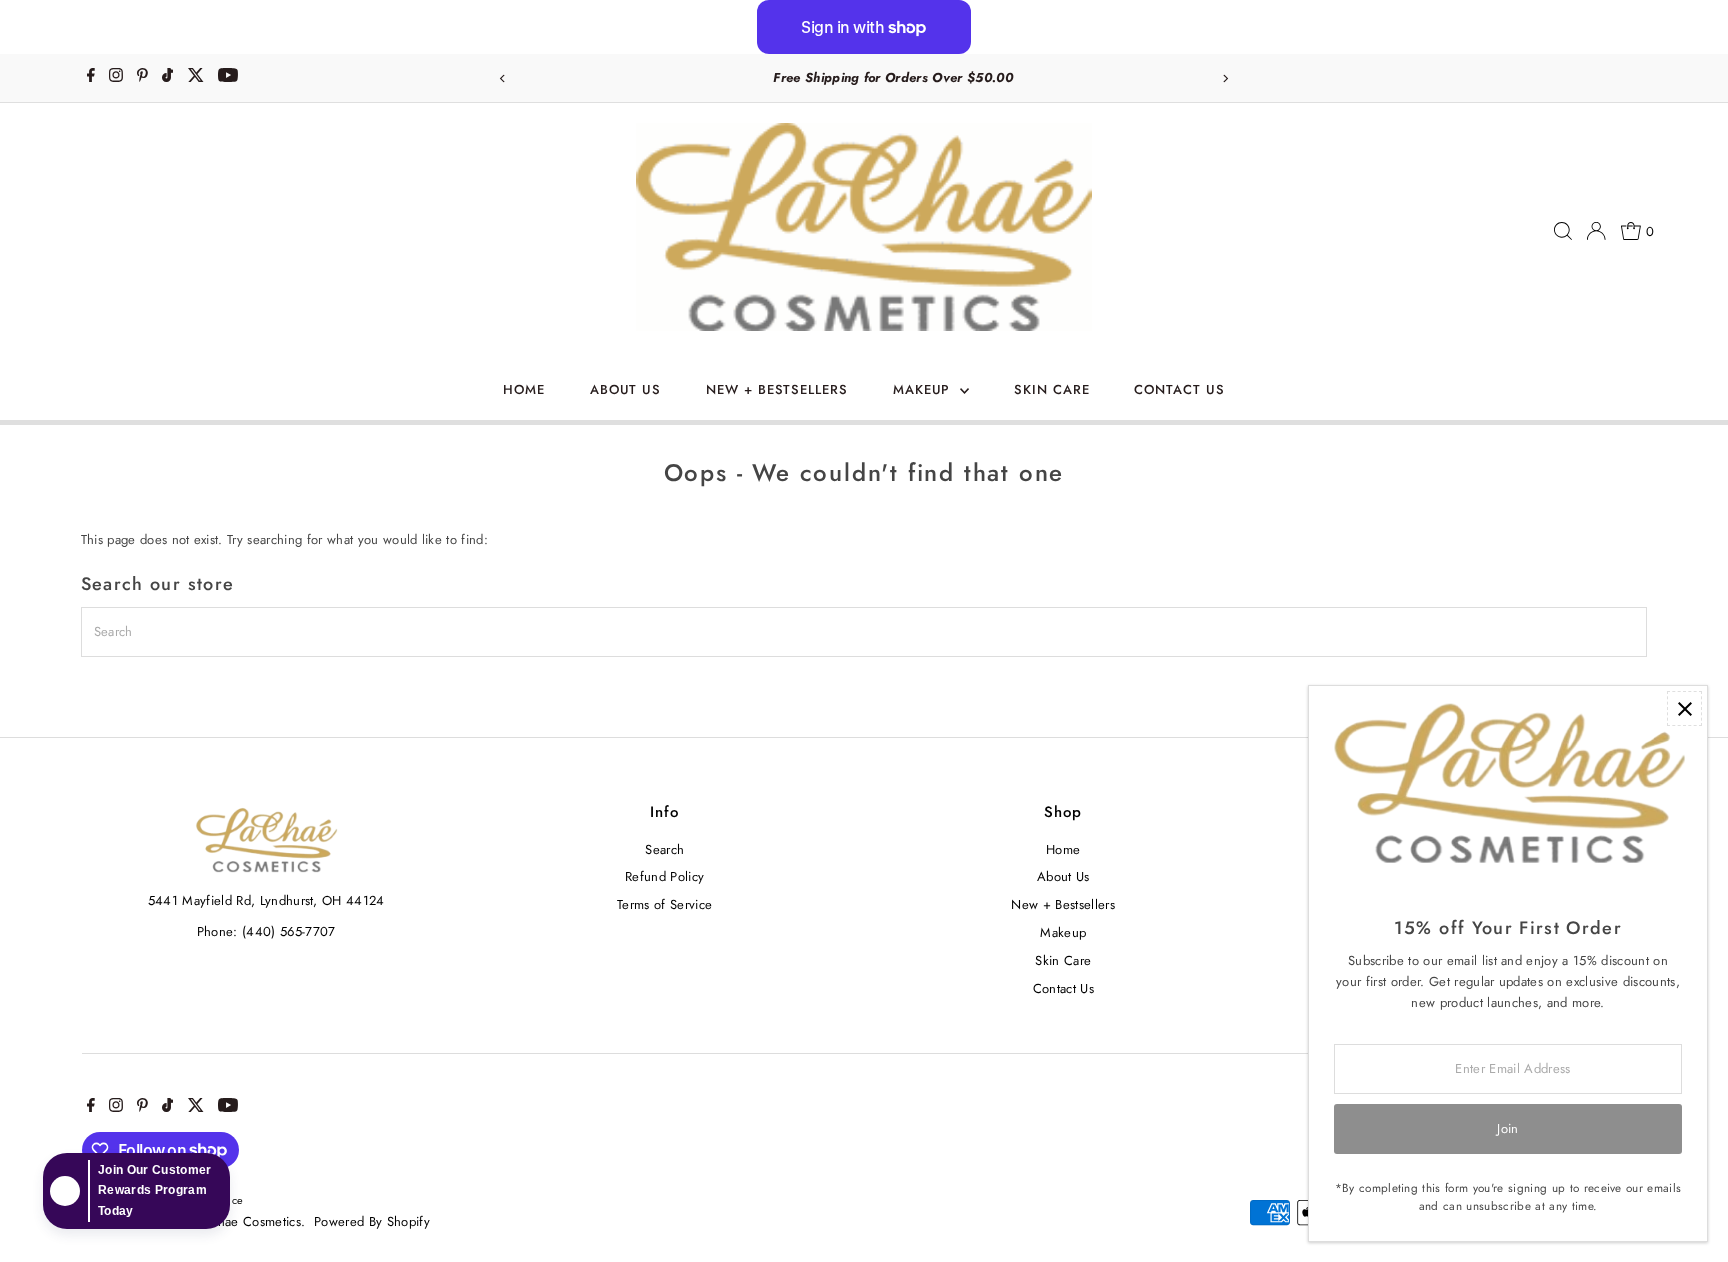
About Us (626, 389)
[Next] (1225, 78)
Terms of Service (664, 904)
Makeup (924, 389)
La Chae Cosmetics (247, 1221)
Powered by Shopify (372, 1221)
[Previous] (502, 78)
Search (664, 849)
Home (524, 389)
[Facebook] (91, 78)
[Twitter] (196, 78)
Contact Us (1179, 389)
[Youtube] (228, 78)
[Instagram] (116, 78)
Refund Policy (664, 876)
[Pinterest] (142, 78)
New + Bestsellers (777, 389)
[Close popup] (1684, 708)
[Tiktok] (167, 78)
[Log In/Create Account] (1596, 231)
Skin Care (1052, 389)
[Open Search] (1563, 231)
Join (1507, 1128)
